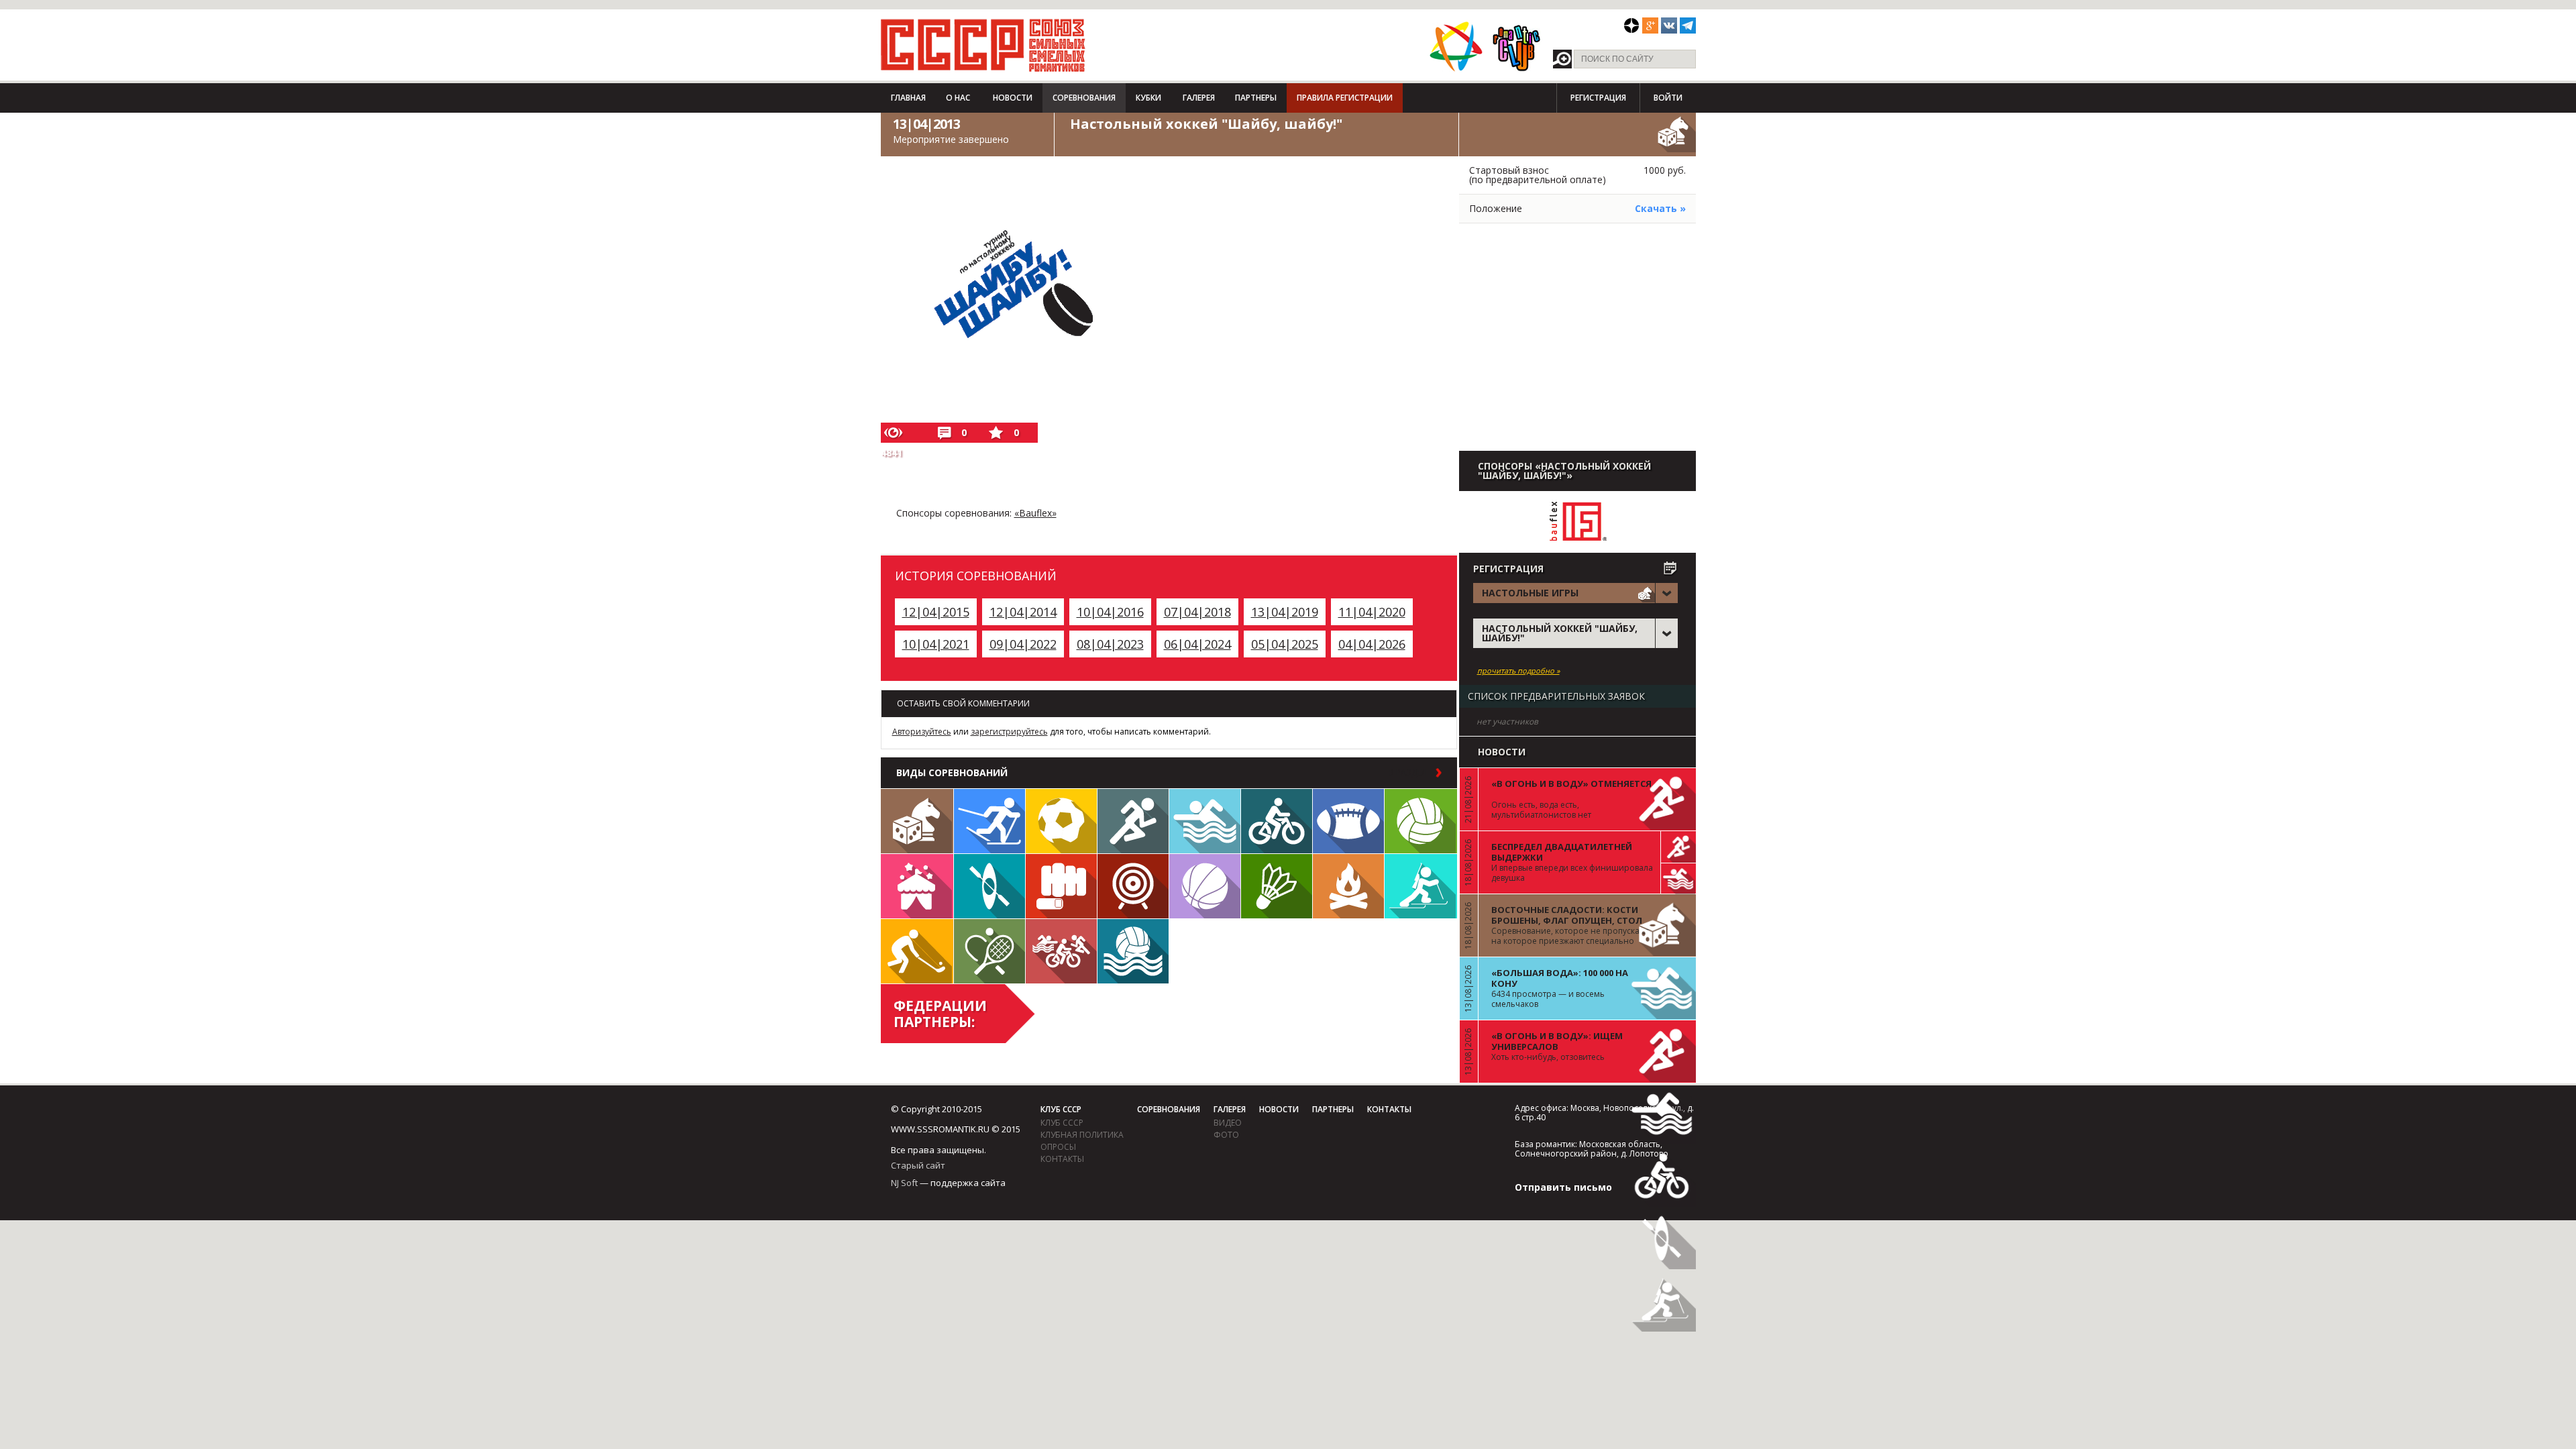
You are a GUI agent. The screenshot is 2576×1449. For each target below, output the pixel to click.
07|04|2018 (1197, 612)
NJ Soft (904, 1183)
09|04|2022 (1023, 644)
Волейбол (1421, 821)
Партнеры (1256, 98)
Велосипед (1277, 821)
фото (1226, 1135)
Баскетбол (1205, 886)
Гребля (989, 886)
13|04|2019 (1285, 612)
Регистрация (1598, 98)
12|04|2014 (1023, 612)
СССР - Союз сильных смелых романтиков (983, 45)
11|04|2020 (1372, 612)
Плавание (1205, 821)
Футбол (1061, 821)
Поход (1348, 886)
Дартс (1133, 886)
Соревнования (1084, 98)
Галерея (1199, 98)
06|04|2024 (1197, 644)
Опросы (1058, 1147)
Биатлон (1421, 886)
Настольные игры (917, 821)
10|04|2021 (936, 644)
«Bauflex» (1035, 513)
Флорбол (917, 951)
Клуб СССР (1061, 1109)
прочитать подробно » (1518, 671)
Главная (908, 98)
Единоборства (1061, 886)
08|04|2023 (1110, 644)
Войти (1668, 98)
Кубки (1148, 98)
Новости (1013, 98)
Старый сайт (918, 1165)
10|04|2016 (1110, 612)
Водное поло (1133, 951)
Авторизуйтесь (922, 732)
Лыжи (989, 821)
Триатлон (1061, 951)
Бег (1133, 821)
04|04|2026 (1372, 644)
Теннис (989, 951)
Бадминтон (1277, 886)
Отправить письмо (1563, 1187)
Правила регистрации (1345, 98)
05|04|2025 (1285, 644)
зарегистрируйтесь (1009, 732)
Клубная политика (1082, 1135)
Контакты (1062, 1159)
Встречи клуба (917, 886)
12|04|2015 (936, 612)
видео (1228, 1123)
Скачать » (1660, 208)
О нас (958, 98)
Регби (1348, 821)
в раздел (1408, 773)
